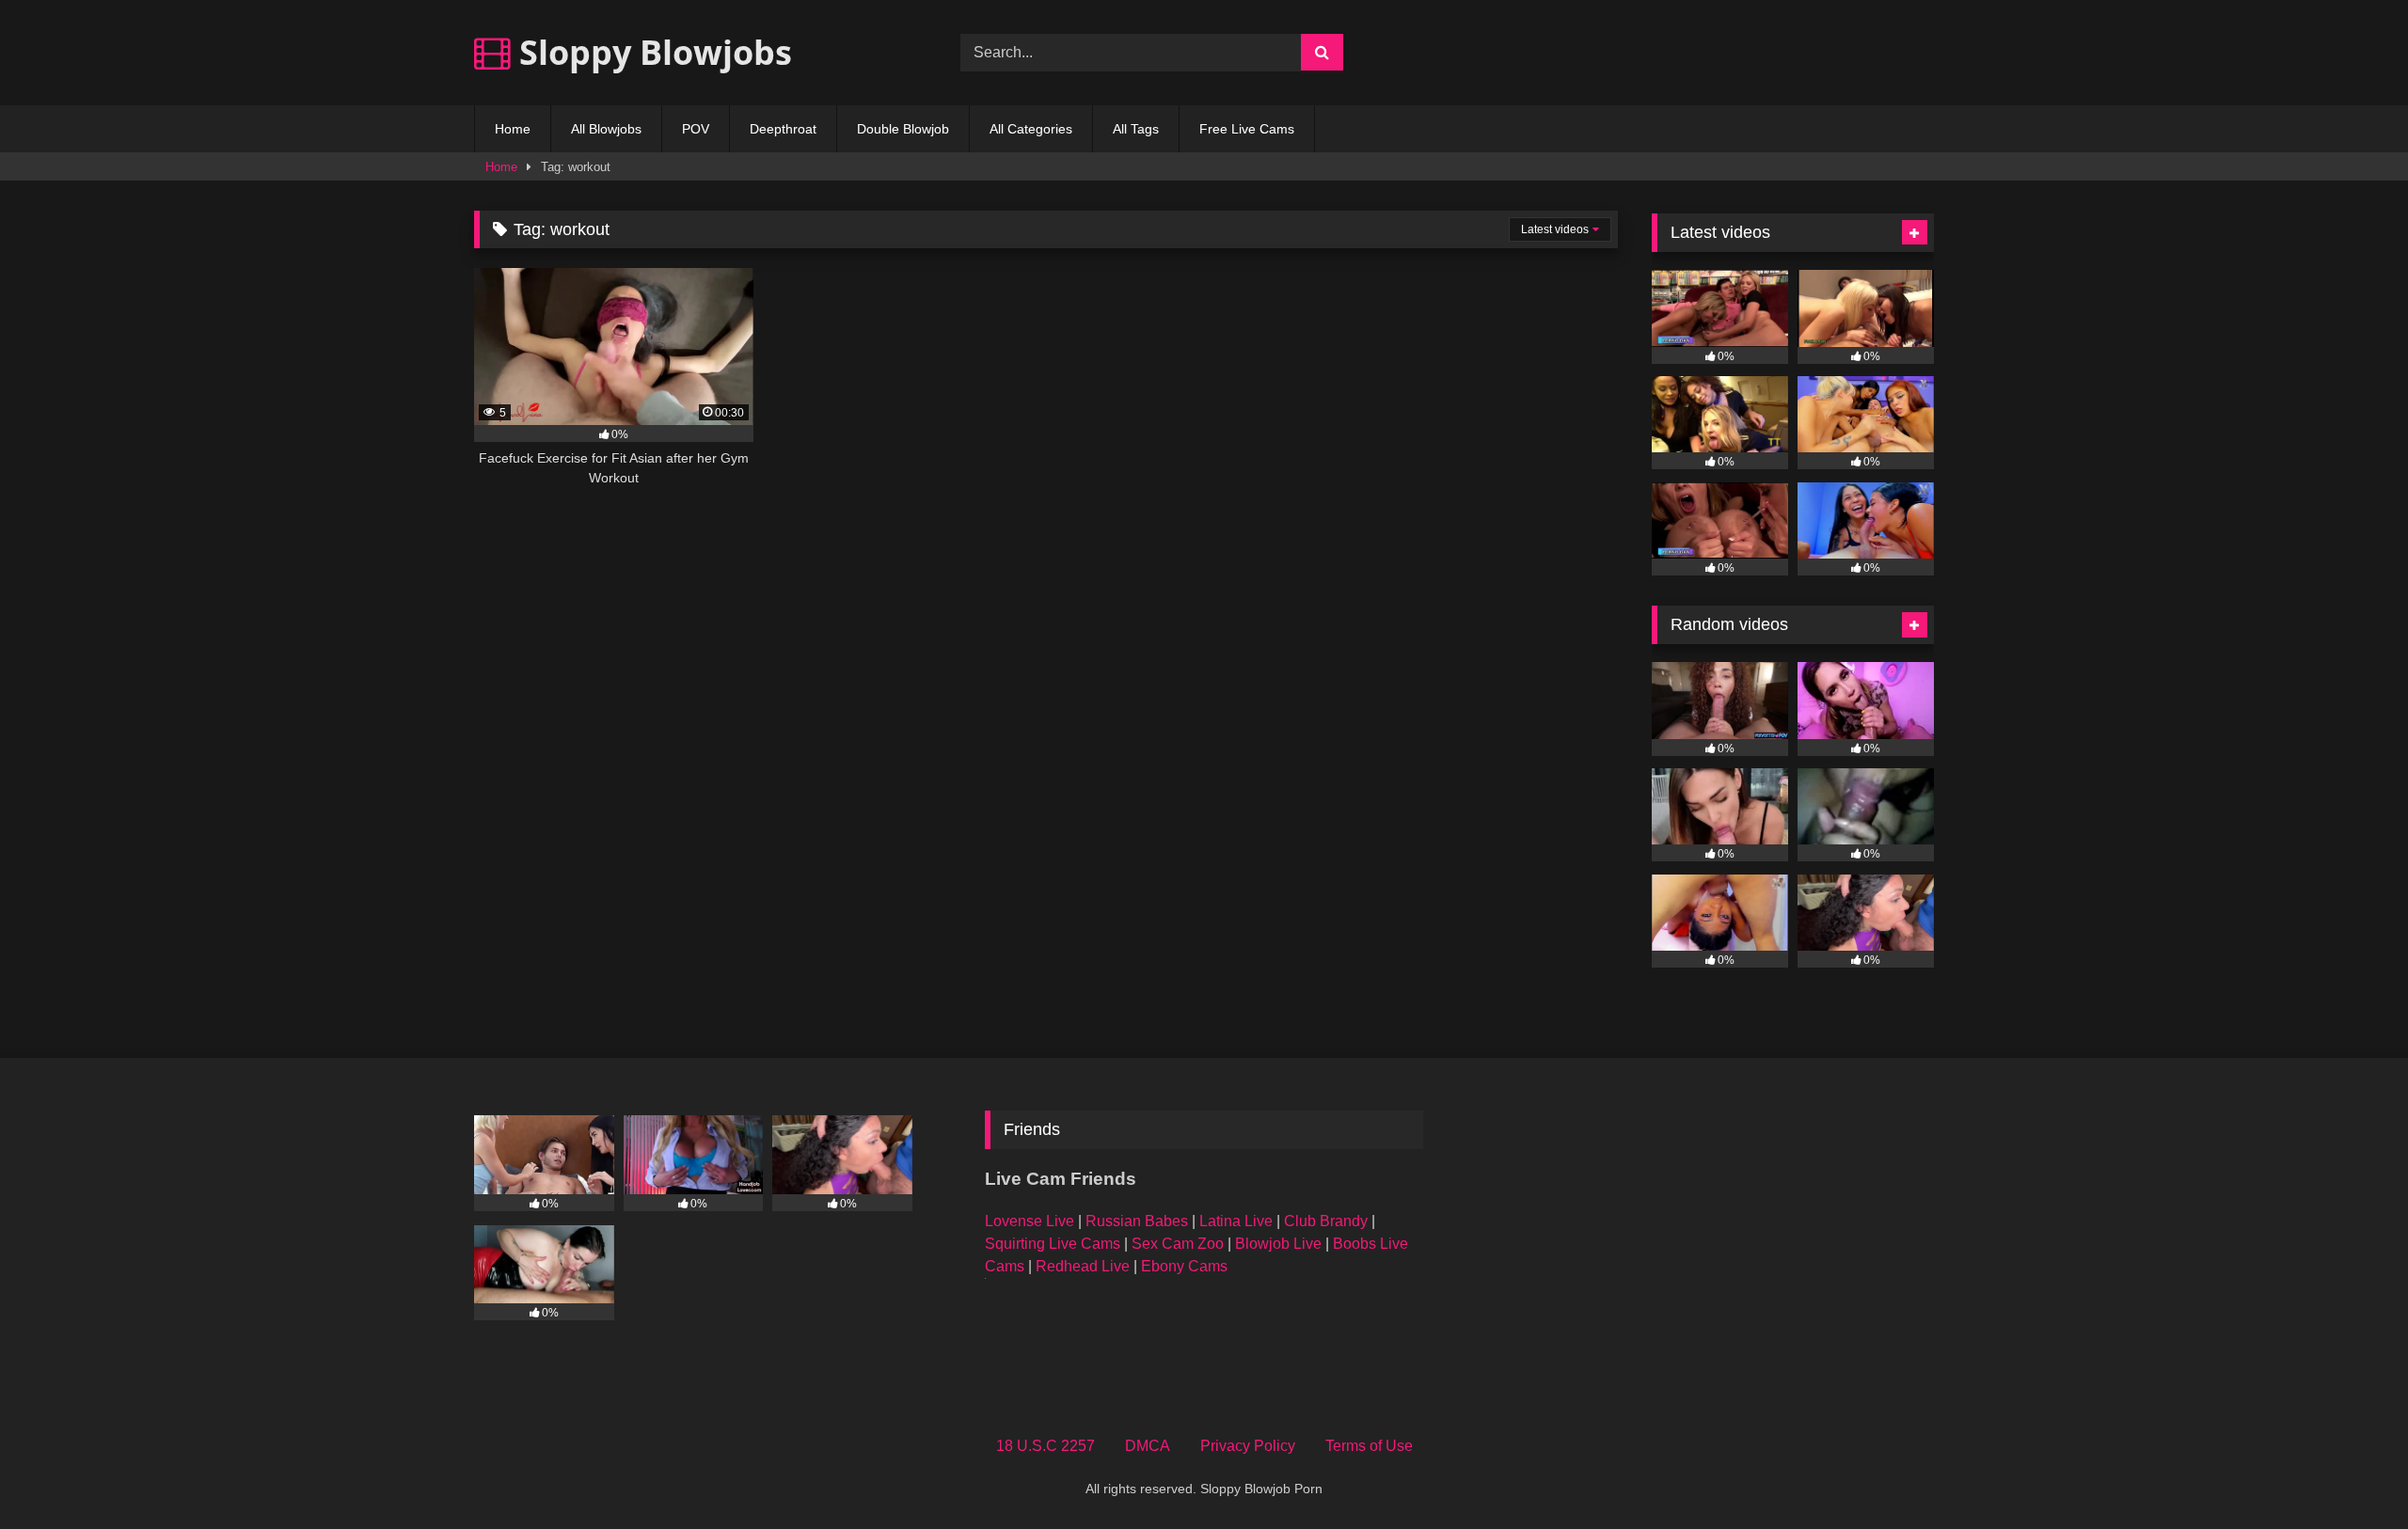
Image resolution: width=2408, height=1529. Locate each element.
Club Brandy (1326, 1221)
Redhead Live (1083, 1266)
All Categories (1031, 129)
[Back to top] (2350, 1473)
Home (513, 129)
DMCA (1148, 1446)
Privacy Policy (1248, 1446)
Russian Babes (1137, 1221)
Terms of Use (1369, 1446)
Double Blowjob (903, 129)
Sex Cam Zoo (1178, 1244)
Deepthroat (783, 129)
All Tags (1136, 129)
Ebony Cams (1184, 1266)
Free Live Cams (1247, 129)
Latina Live (1236, 1221)
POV (696, 129)
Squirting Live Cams (1053, 1244)
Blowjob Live (1278, 1244)
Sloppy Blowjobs (651, 52)
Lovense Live (1030, 1221)
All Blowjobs (606, 129)
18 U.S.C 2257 (1046, 1446)
